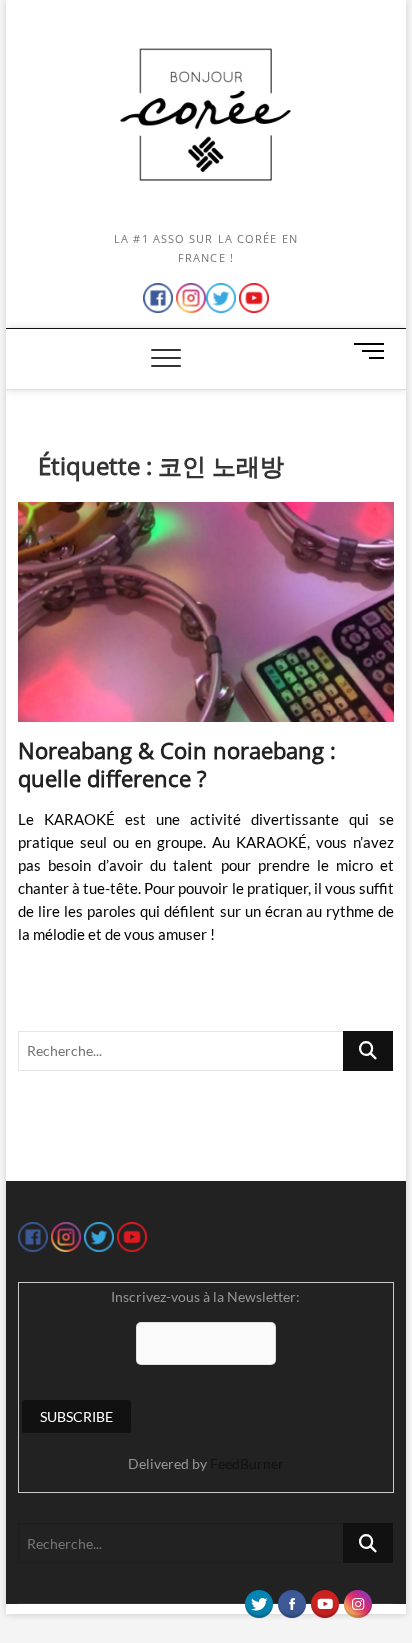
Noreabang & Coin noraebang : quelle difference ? (177, 764)
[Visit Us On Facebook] (291, 1599)
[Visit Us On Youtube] (324, 1599)
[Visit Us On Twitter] (258, 1599)
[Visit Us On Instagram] (357, 1599)
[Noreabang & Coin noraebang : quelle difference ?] (206, 612)
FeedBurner (247, 1463)
